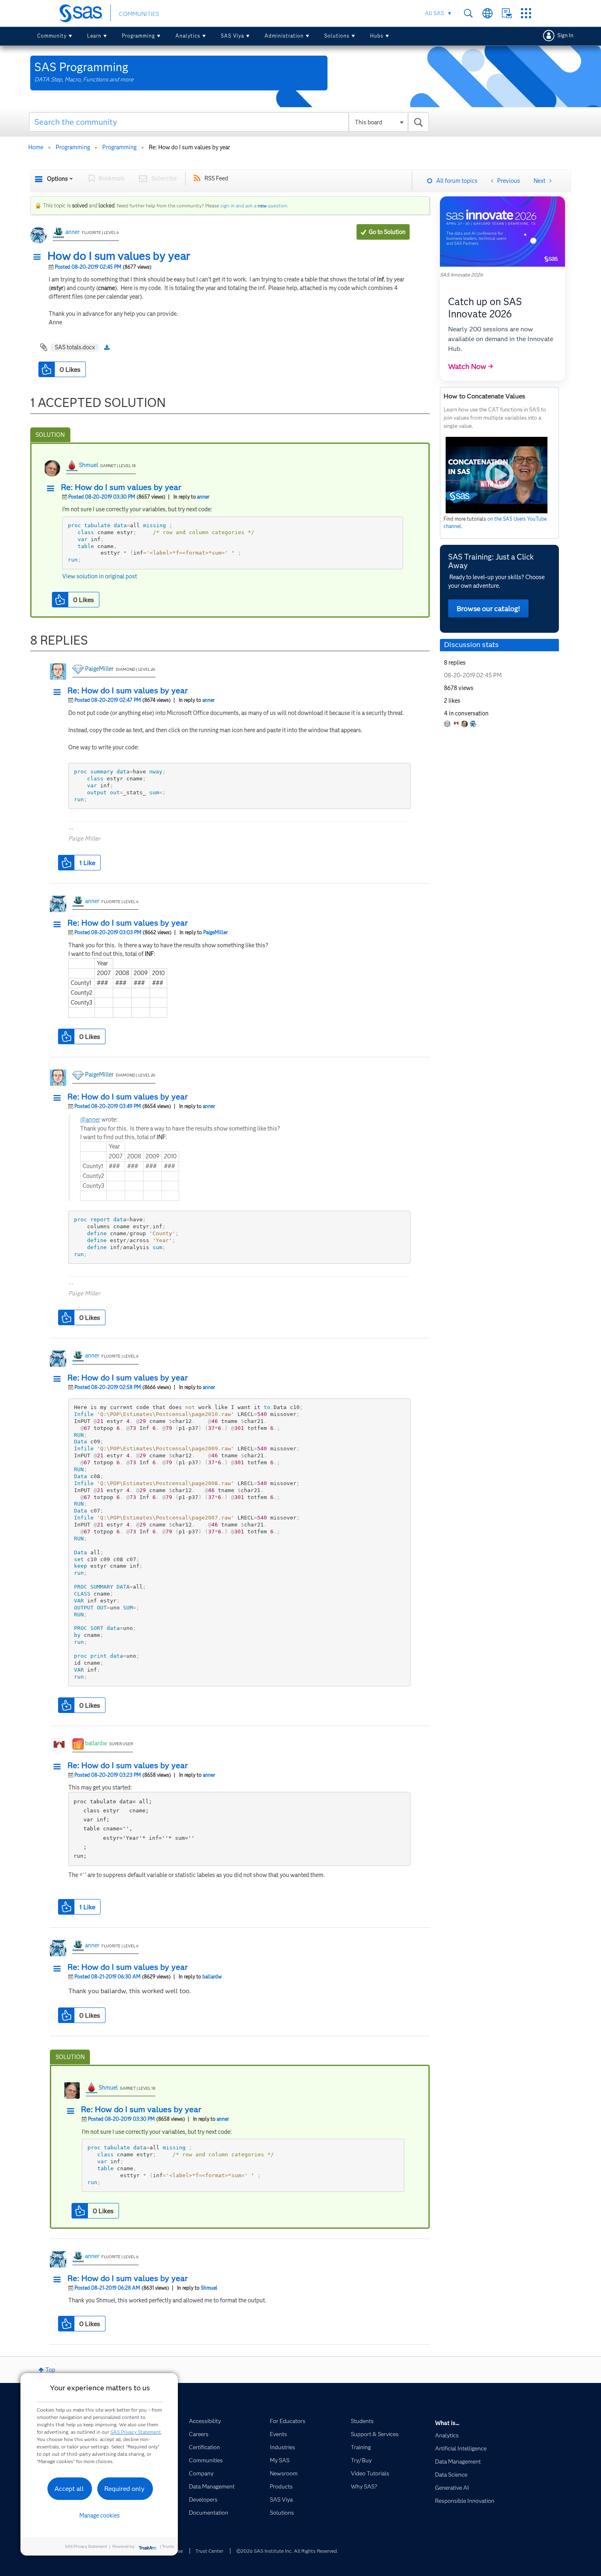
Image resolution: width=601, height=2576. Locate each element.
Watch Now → (471, 366)
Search (468, 13)
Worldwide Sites (488, 13)
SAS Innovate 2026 (461, 275)
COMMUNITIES (139, 14)
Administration (284, 36)
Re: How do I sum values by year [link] (189, 147)
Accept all (69, 2489)
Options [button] (57, 179)
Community (52, 36)
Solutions (337, 36)
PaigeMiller (99, 669)
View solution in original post (100, 576)
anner (73, 232)
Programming (138, 36)
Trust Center (209, 2551)
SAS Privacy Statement (136, 2432)
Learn (94, 36)
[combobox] (229, 122)
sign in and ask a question (254, 206)
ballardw (96, 1743)
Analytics (188, 36)
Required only (124, 2489)
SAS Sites (526, 13)
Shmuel (89, 465)
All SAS (434, 13)
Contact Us (507, 13)
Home (36, 147)
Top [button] (50, 2370)
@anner (90, 1119)
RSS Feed (216, 178)
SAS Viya (232, 36)
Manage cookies (100, 2515)
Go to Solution (387, 232)
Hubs (377, 36)
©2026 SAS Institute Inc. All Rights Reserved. (287, 2551)
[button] (39, 257)
